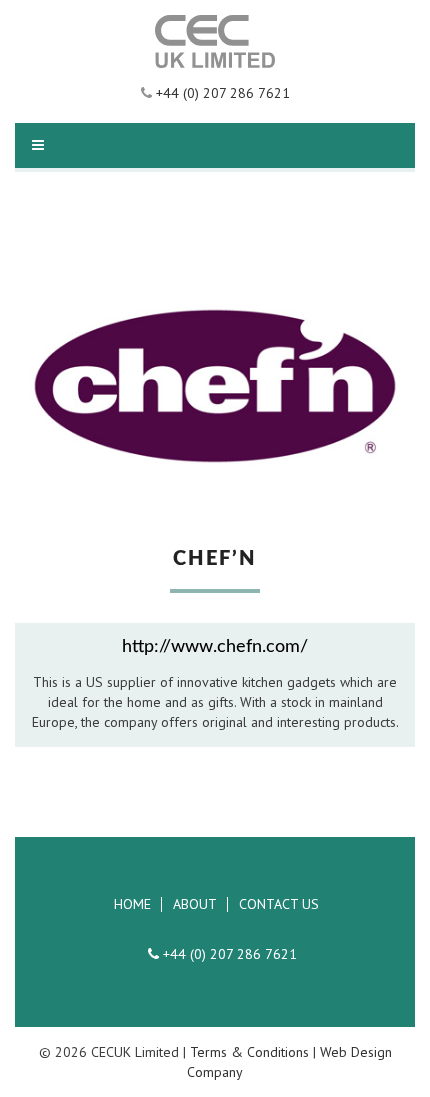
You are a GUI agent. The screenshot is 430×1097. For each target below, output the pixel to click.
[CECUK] (215, 41)
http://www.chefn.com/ (215, 647)
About (195, 904)
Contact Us (279, 904)
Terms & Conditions (249, 1052)
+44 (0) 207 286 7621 (221, 93)
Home (132, 904)
